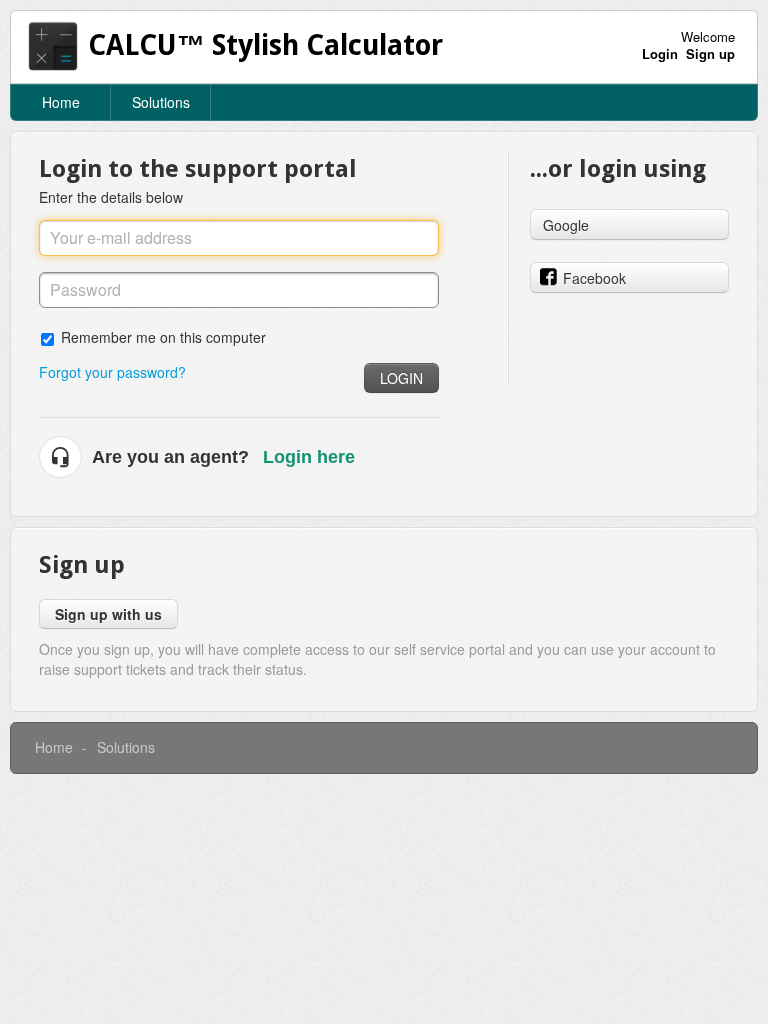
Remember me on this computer (163, 336)
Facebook (594, 278)
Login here (309, 457)
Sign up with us (108, 614)
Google (566, 225)
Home (61, 102)
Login (401, 378)
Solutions (161, 102)
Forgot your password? (112, 372)
